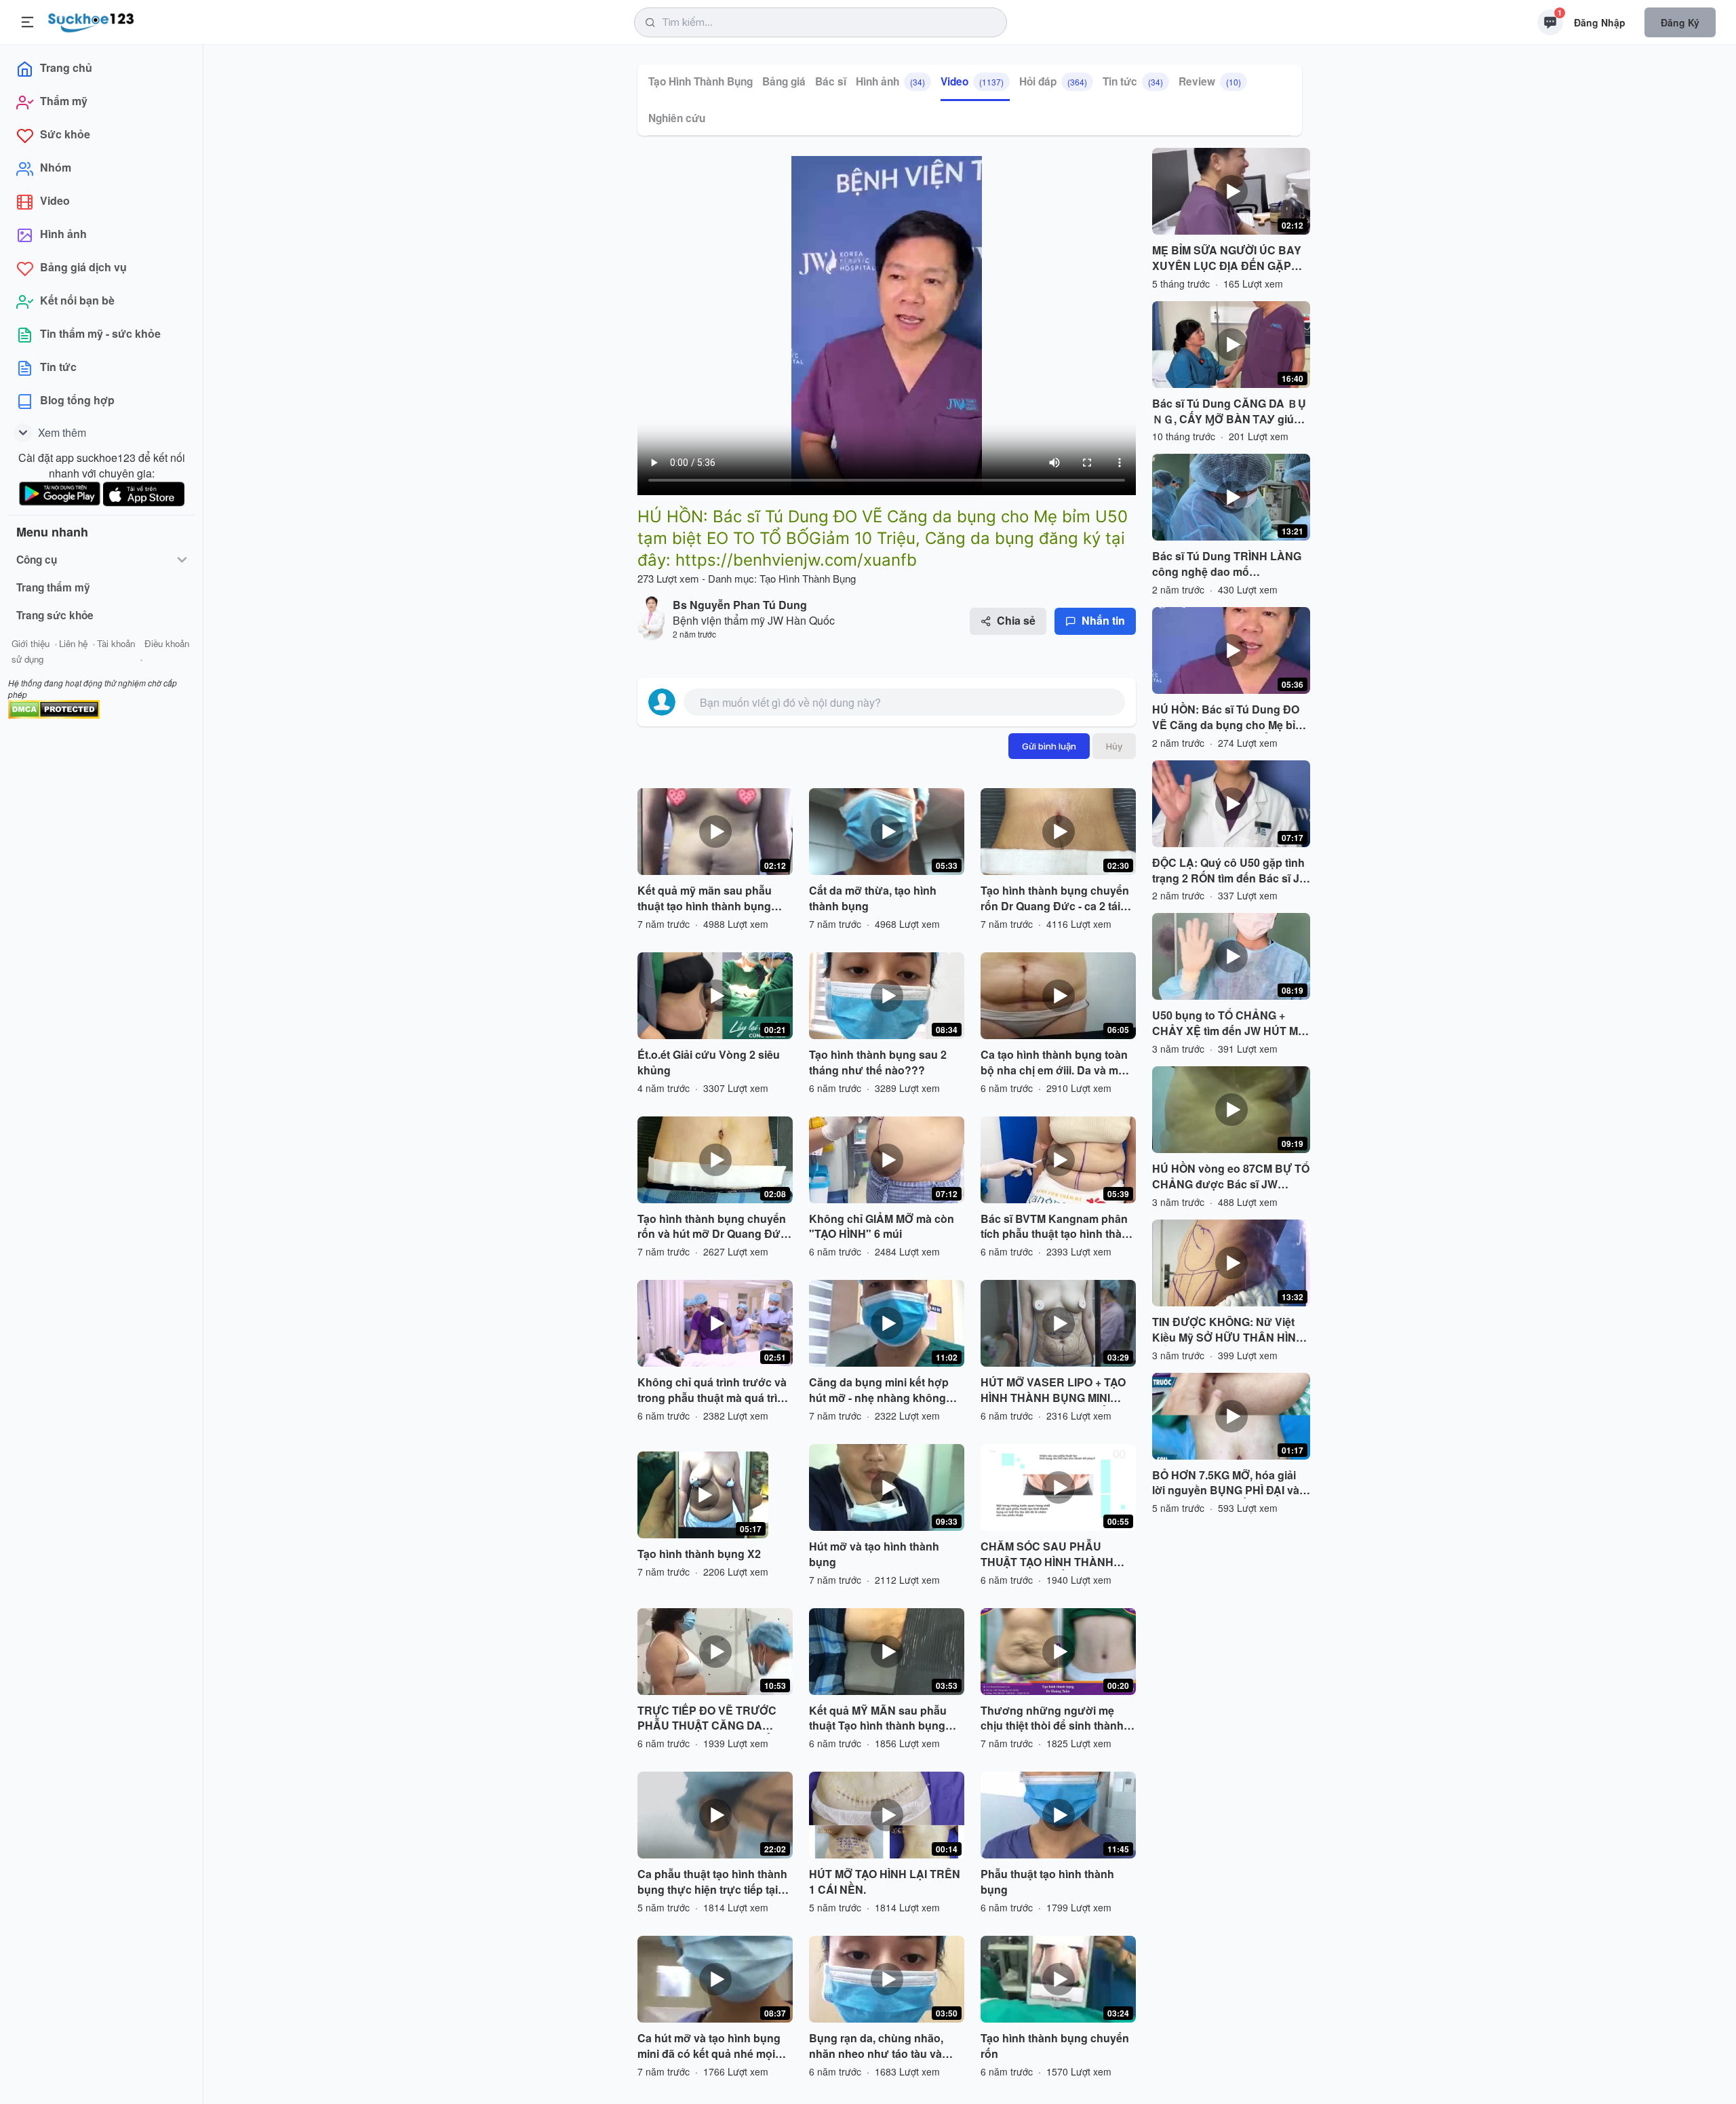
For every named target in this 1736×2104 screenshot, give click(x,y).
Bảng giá (784, 81)
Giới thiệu (31, 643)
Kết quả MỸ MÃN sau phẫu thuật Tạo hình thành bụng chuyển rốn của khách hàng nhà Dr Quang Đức (881, 1719)
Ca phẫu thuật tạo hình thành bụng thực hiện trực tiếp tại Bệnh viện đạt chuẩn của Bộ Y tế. (712, 1882)
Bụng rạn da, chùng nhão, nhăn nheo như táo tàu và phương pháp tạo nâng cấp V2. (880, 2046)
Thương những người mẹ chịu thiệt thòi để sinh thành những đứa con (1052, 1719)
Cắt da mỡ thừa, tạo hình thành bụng (873, 898)
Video (972, 81)
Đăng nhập (1600, 22)
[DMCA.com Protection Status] (54, 708)
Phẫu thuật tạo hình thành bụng (1047, 1882)
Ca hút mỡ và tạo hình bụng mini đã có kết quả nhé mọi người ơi (709, 2046)
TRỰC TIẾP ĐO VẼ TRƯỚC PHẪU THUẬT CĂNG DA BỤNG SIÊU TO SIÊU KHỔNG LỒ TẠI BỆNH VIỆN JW (713, 1719)
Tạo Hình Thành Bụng (701, 81)
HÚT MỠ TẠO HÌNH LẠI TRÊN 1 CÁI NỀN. (885, 1882)
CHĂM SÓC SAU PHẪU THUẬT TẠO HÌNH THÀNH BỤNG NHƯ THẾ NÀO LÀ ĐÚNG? (1047, 1555)
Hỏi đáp (1053, 81)
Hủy (1114, 746)
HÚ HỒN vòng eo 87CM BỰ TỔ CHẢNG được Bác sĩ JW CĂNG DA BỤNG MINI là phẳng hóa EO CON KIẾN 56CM (1231, 1177)
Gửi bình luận (1049, 746)
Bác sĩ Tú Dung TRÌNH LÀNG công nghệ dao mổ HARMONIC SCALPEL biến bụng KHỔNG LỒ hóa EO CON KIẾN (1230, 564)
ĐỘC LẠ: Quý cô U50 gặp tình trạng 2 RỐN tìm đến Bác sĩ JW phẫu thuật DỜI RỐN (1231, 871)
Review (1210, 81)
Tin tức (1133, 81)
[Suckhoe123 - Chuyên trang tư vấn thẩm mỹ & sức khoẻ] (91, 20)
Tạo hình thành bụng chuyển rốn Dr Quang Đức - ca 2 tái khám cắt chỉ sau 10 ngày (1055, 899)
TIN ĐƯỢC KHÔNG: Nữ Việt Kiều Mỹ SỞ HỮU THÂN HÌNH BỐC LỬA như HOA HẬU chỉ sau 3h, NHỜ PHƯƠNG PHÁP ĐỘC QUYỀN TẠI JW (1228, 1330)
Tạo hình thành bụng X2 (699, 1554)
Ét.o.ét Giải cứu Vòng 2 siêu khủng (709, 1063)
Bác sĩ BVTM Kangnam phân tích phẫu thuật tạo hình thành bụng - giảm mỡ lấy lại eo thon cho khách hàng (1058, 1227)
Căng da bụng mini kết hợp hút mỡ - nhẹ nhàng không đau (879, 1390)
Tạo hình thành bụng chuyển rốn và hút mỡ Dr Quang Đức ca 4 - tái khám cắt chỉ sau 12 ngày (712, 1227)
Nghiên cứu (677, 118)
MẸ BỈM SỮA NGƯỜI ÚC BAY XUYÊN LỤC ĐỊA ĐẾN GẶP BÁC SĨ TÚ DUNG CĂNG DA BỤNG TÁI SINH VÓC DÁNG (1227, 258)
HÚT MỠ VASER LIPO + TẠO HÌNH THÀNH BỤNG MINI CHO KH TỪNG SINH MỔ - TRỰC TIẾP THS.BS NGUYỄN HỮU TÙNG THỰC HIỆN (1057, 1390)
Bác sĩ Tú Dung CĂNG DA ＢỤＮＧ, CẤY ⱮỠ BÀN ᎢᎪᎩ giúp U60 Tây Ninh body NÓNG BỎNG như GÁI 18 (1229, 412)
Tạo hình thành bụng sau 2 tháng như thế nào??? (878, 1063)
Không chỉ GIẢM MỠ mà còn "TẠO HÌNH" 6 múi (882, 1227)
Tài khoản (116, 643)
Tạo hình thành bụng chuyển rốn (1055, 2046)
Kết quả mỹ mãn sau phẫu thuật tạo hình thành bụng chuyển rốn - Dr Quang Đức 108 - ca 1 (709, 899)
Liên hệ (73, 643)
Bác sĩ (831, 81)
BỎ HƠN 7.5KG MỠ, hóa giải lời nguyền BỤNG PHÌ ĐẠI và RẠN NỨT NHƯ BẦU (1226, 1483)
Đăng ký (1680, 22)
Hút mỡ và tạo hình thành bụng (874, 1554)
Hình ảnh (890, 81)
